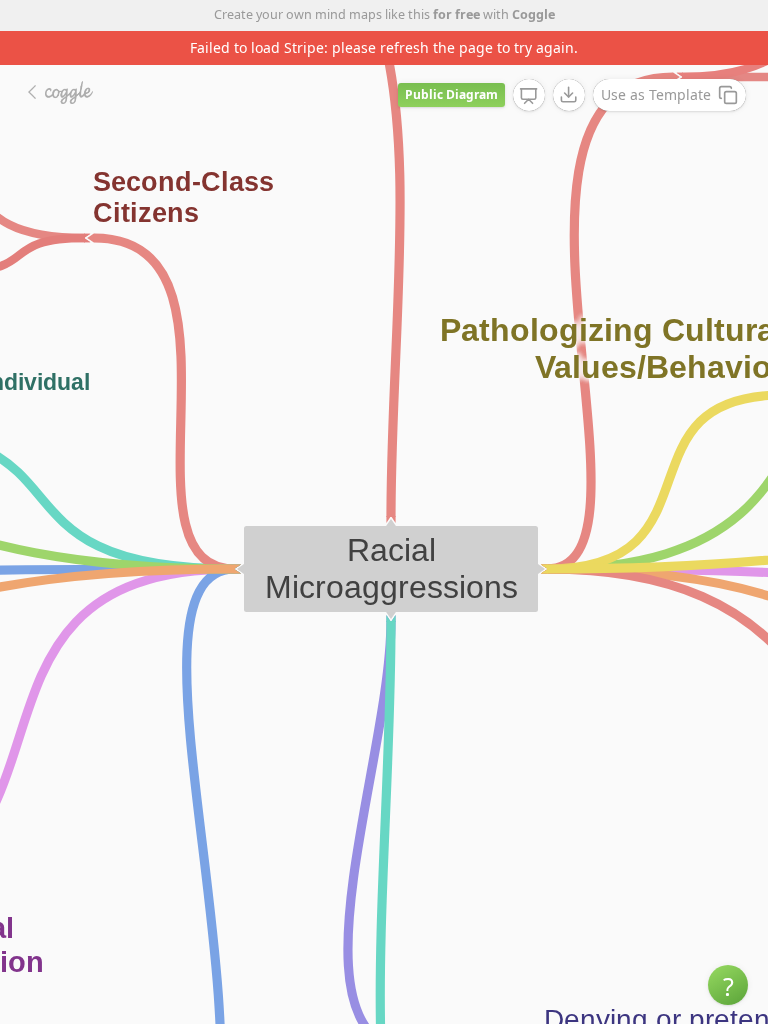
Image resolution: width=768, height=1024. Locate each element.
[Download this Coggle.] (569, 95)
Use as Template (656, 94)
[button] (728, 985)
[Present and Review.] (529, 96)
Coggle (533, 14)
